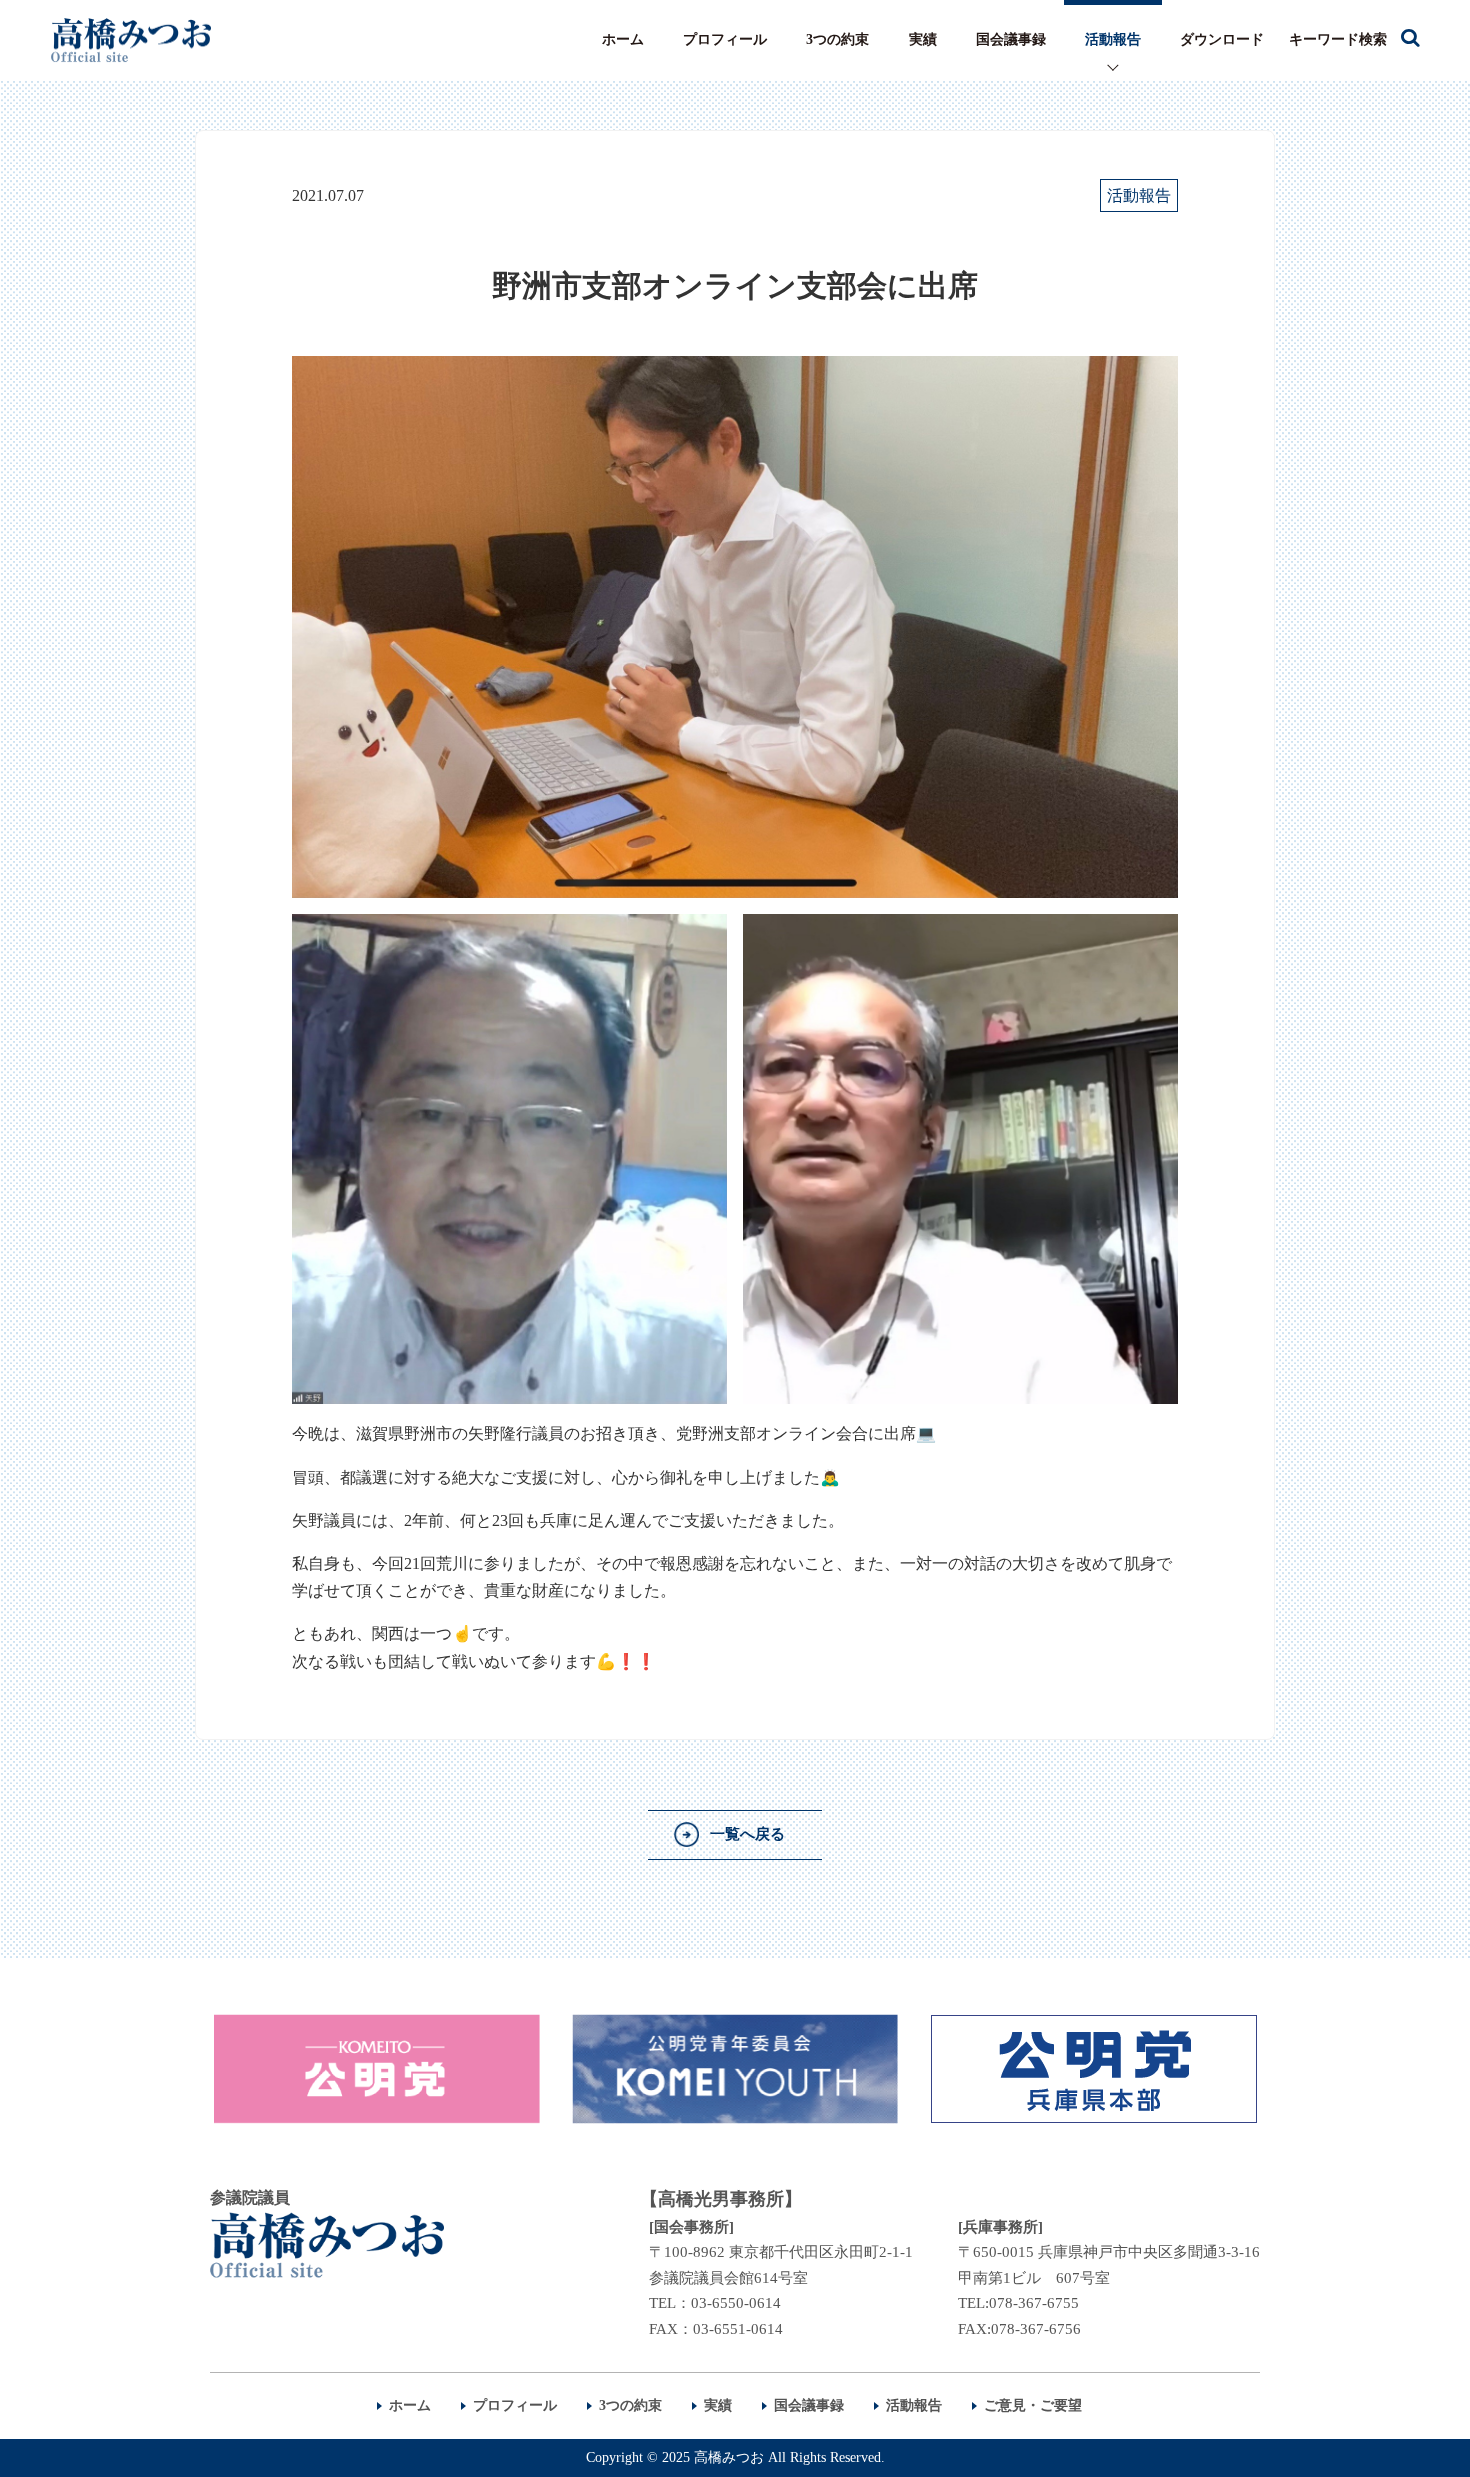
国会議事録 (1011, 39)
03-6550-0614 (736, 2303)
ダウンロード (1222, 39)
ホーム (623, 39)
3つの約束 (837, 39)
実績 (923, 39)
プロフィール (725, 39)
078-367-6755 (1034, 2303)
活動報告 (1113, 39)
